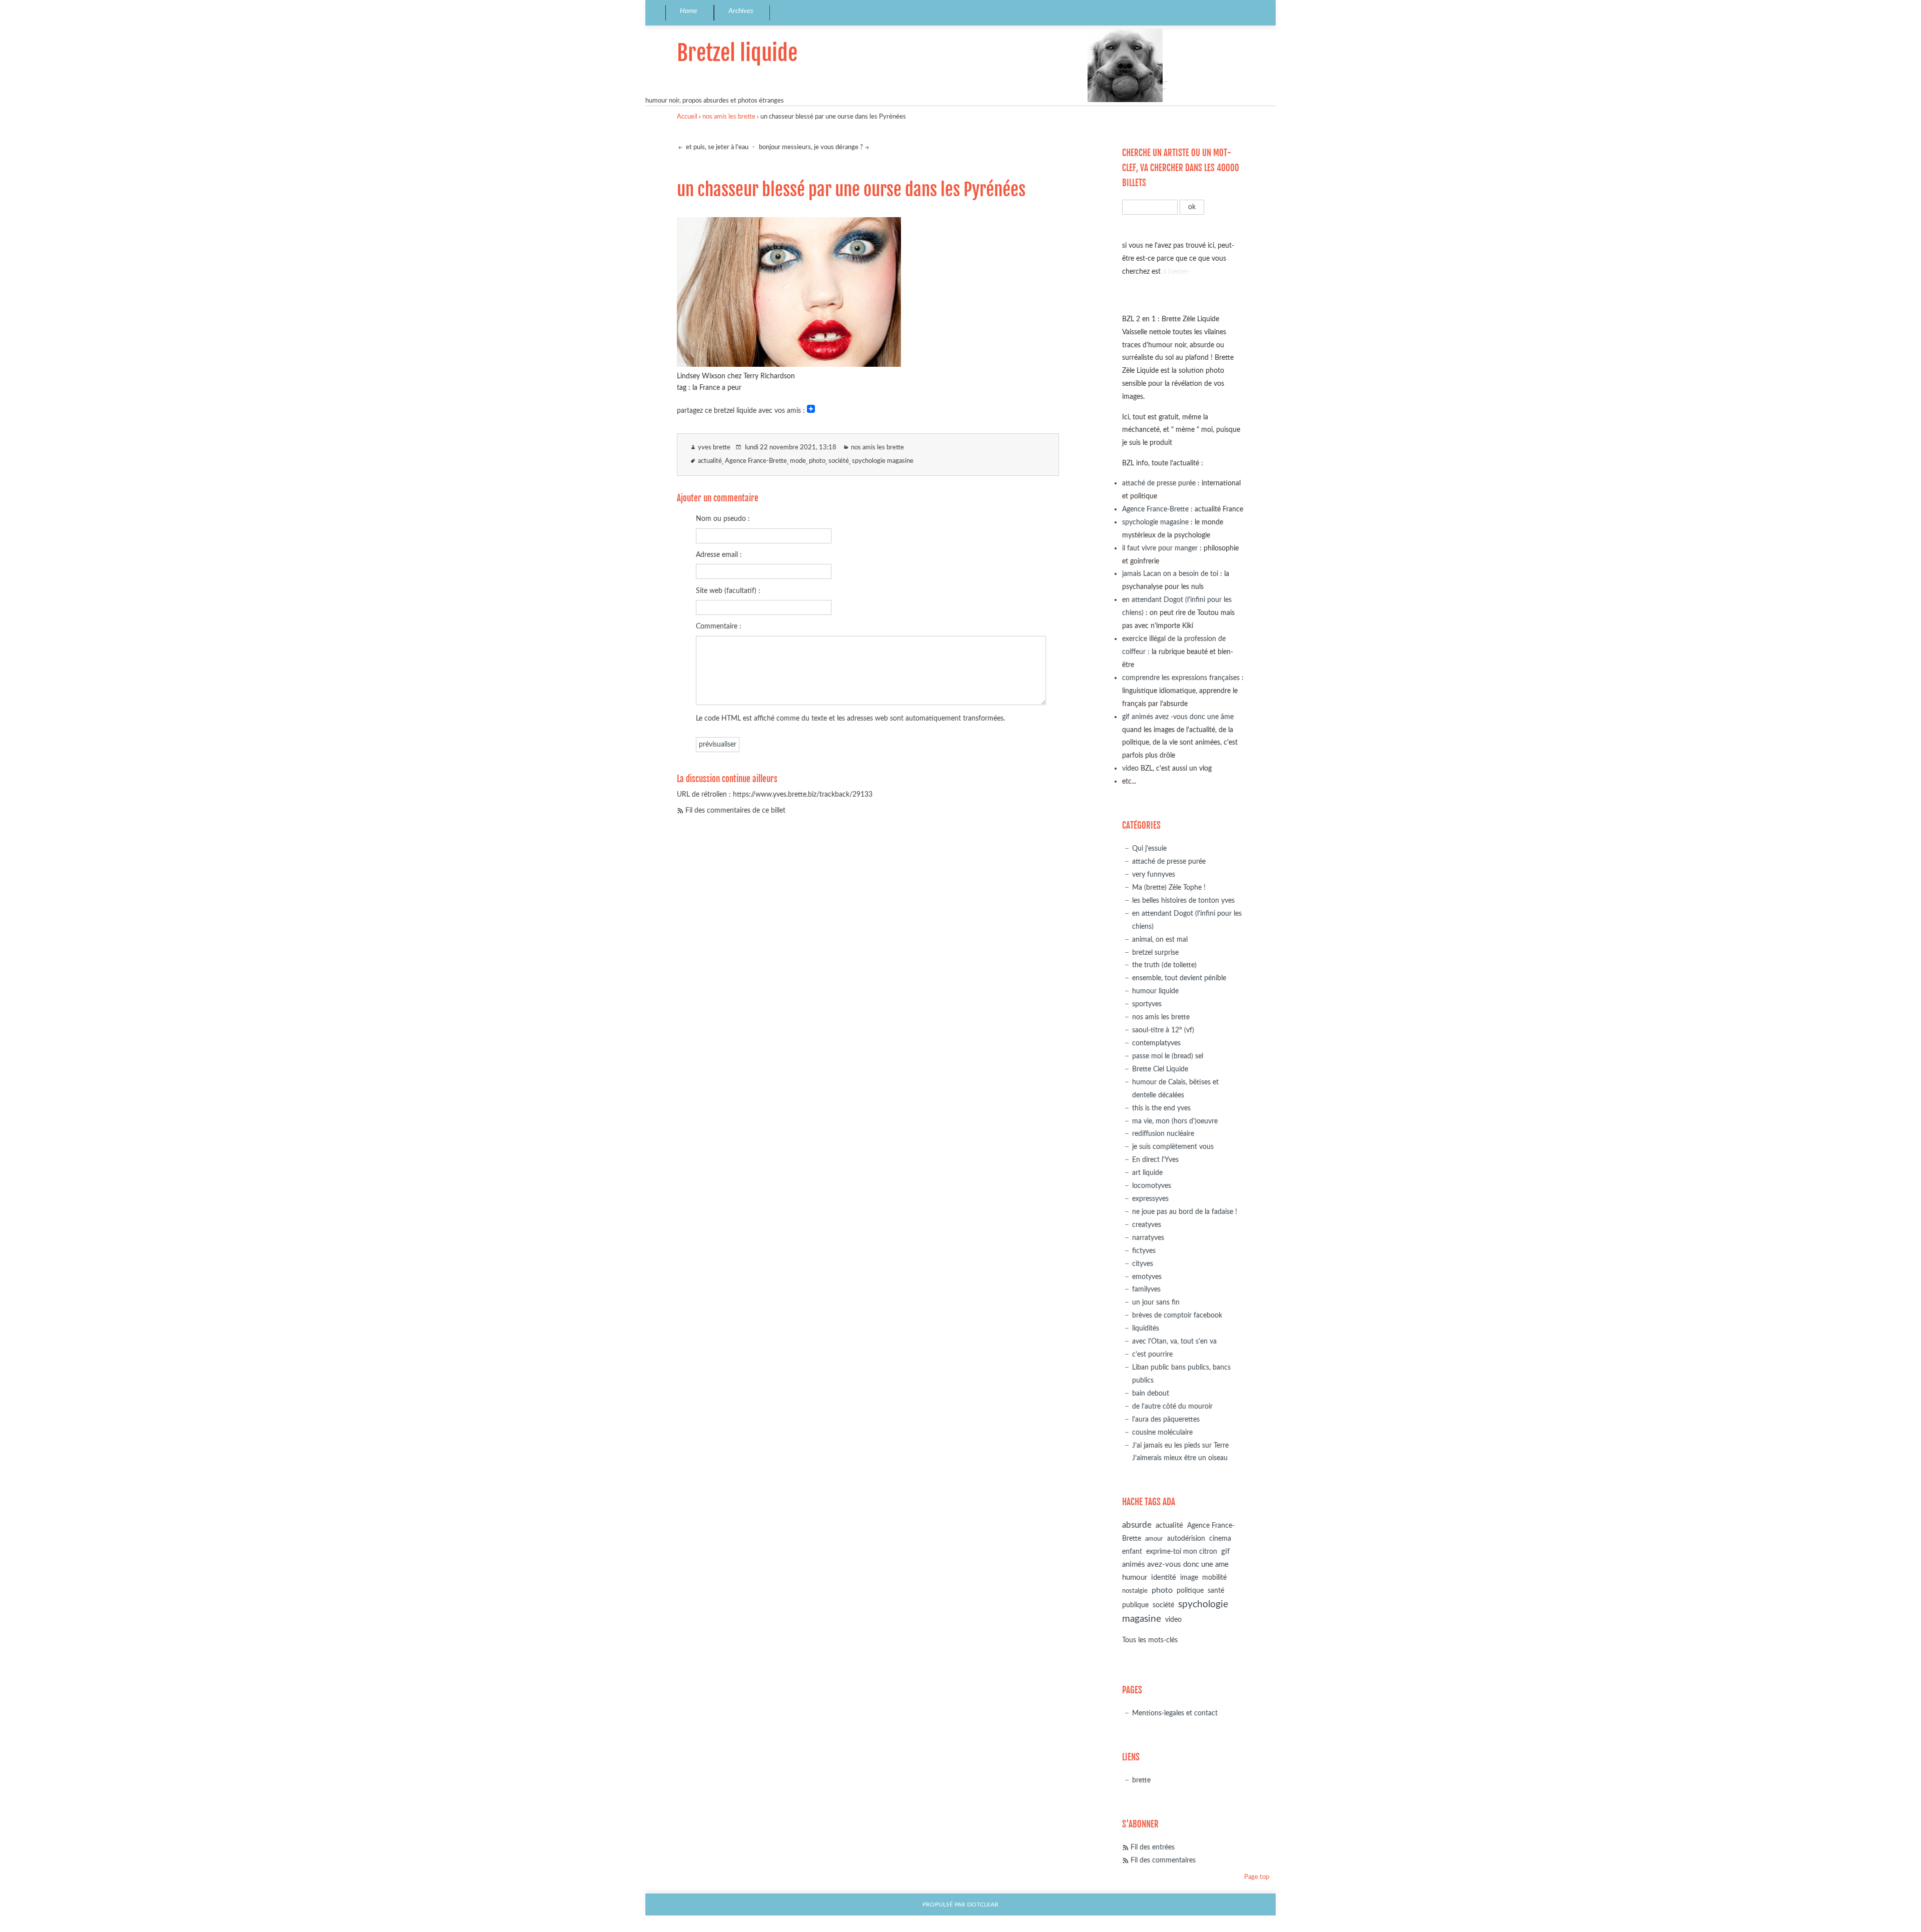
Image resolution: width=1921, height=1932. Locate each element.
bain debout (1151, 1393)
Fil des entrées (1153, 1847)
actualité (710, 461)
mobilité (1214, 1578)
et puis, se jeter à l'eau (716, 147)
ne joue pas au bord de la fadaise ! (1185, 1212)
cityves (1143, 1264)
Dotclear (983, 1905)
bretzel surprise (1155, 952)
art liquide (1147, 1173)
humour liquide (1155, 991)
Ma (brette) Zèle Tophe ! (1169, 887)
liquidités (1146, 1328)
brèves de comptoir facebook (1177, 1315)
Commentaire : (719, 626)
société (839, 461)
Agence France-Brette (756, 461)
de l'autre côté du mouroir (1172, 1406)
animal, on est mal (1160, 939)
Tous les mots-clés (1150, 1640)
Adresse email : (719, 555)
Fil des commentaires (1163, 1860)
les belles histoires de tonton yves (1183, 900)
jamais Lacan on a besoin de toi (1170, 574)
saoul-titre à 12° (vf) (1163, 1030)
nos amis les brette (729, 117)
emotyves (1147, 1277)
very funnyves (1154, 874)
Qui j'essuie (1149, 848)
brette (1141, 1780)
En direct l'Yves (1155, 1160)
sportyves (1147, 1004)
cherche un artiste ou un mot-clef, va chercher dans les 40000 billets (1181, 168)
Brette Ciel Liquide (1160, 1069)
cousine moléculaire (1162, 1432)
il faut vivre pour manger (1160, 548)
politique (1190, 1591)
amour (1154, 1539)
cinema (1220, 1539)
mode (798, 461)
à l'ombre (1175, 271)
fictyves (1144, 1251)
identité (1164, 1577)
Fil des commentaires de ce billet (735, 810)
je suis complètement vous (1173, 1147)
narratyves (1148, 1238)
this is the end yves (1161, 1108)
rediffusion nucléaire (1163, 1134)
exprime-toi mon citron (1182, 1552)
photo (817, 461)
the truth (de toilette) (1164, 965)
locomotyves (1152, 1186)
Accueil (687, 117)
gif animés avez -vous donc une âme (1178, 717)
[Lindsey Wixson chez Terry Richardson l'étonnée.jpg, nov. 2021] (789, 364)
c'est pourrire (1152, 1354)
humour (1135, 1577)
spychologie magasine (883, 461)
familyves (1146, 1289)
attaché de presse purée (1159, 483)
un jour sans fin (1156, 1302)
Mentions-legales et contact (1175, 1713)
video (1130, 768)
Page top (1257, 1877)
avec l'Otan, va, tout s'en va (1174, 1341)
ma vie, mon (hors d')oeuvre (1175, 1121)
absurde (1137, 1525)
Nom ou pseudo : (723, 519)
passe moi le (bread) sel (1168, 1056)
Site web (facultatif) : (728, 591)
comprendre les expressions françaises (1181, 678)
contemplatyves (1156, 1043)
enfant (1132, 1552)
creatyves (1147, 1225)
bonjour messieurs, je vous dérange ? (811, 147)
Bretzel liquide (737, 53)
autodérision (1186, 1538)
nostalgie (1135, 1591)
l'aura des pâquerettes (1166, 1419)
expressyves (1150, 1199)
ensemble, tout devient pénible (1179, 978)
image (1189, 1578)
